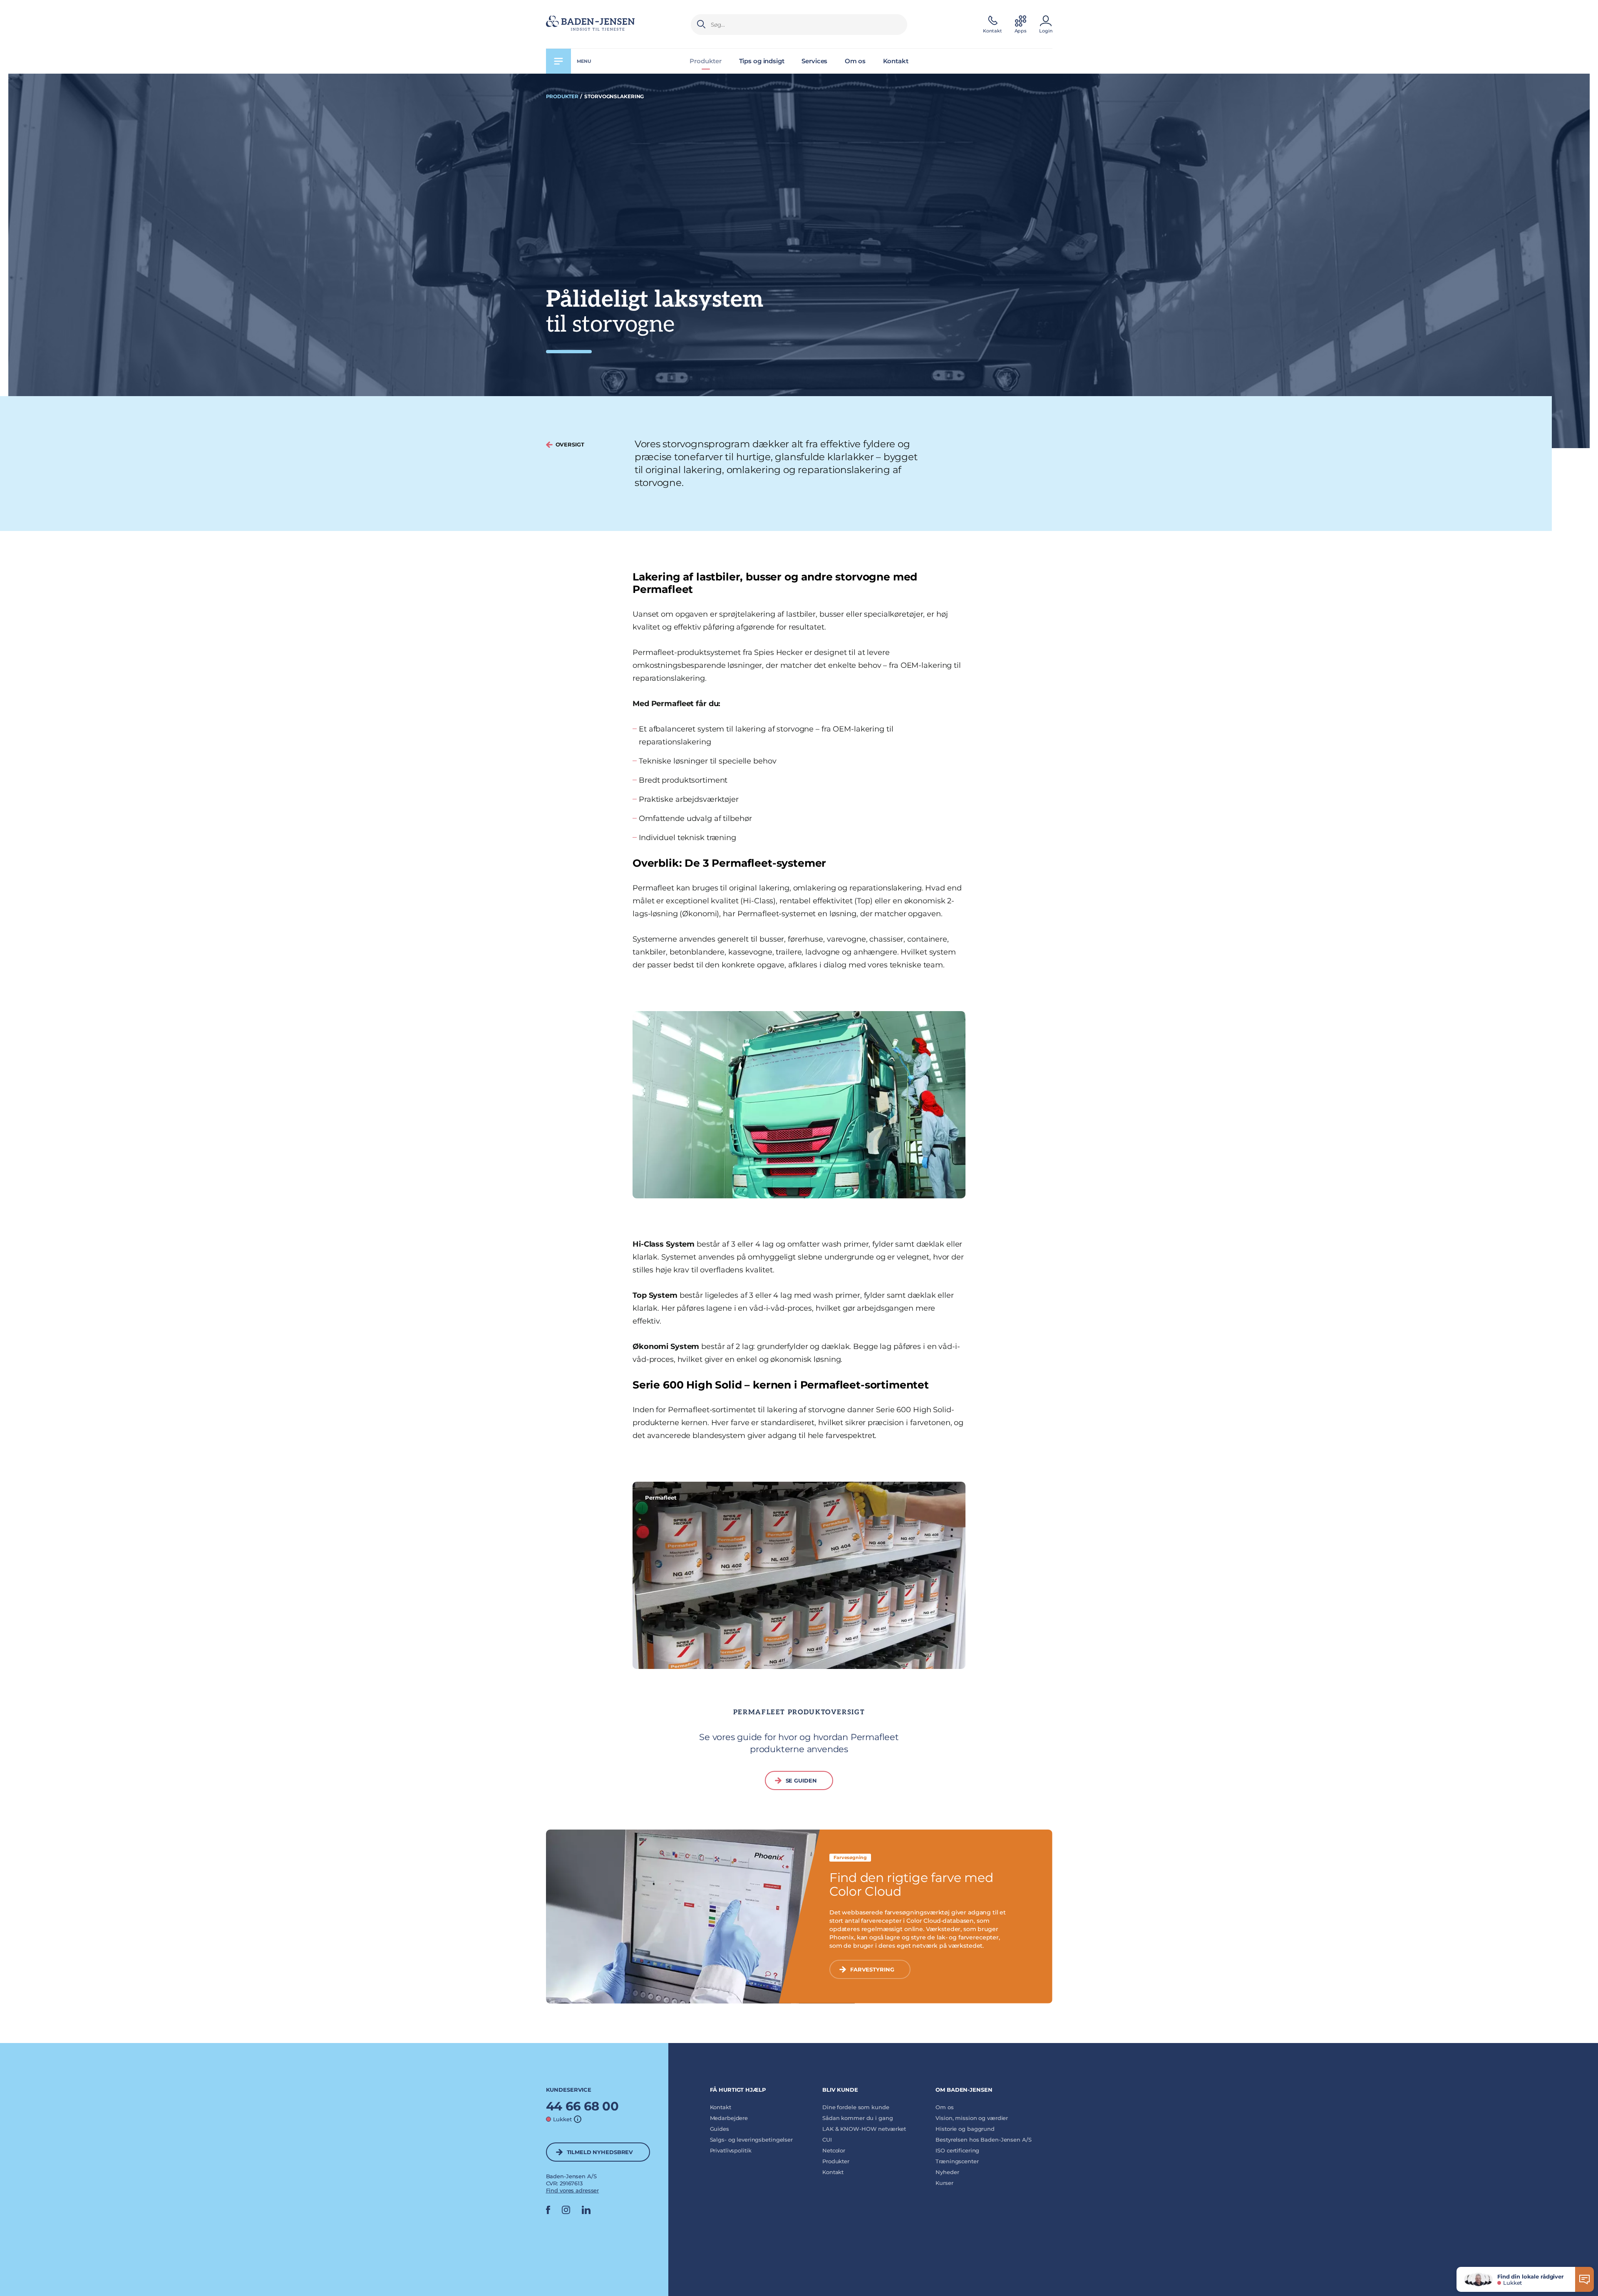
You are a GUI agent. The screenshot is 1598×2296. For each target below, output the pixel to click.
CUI (827, 2140)
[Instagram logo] (566, 2212)
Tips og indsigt (762, 61)
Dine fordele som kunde (856, 2107)
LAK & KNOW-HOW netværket (864, 2129)
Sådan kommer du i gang (857, 2118)
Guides (720, 2129)
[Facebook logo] (548, 2212)
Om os (855, 61)
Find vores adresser (573, 2190)
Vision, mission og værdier (972, 2118)
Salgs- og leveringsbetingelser (751, 2140)
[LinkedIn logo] (586, 2212)
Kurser (944, 2183)
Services (814, 61)
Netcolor (834, 2150)
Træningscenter (957, 2161)
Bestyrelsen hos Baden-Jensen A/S (983, 2140)
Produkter (706, 61)
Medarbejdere (729, 2118)
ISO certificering (957, 2150)
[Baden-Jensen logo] (609, 25)
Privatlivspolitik (731, 2150)
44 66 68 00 (583, 2106)
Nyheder (947, 2172)
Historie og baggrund (965, 2129)
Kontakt (896, 61)
